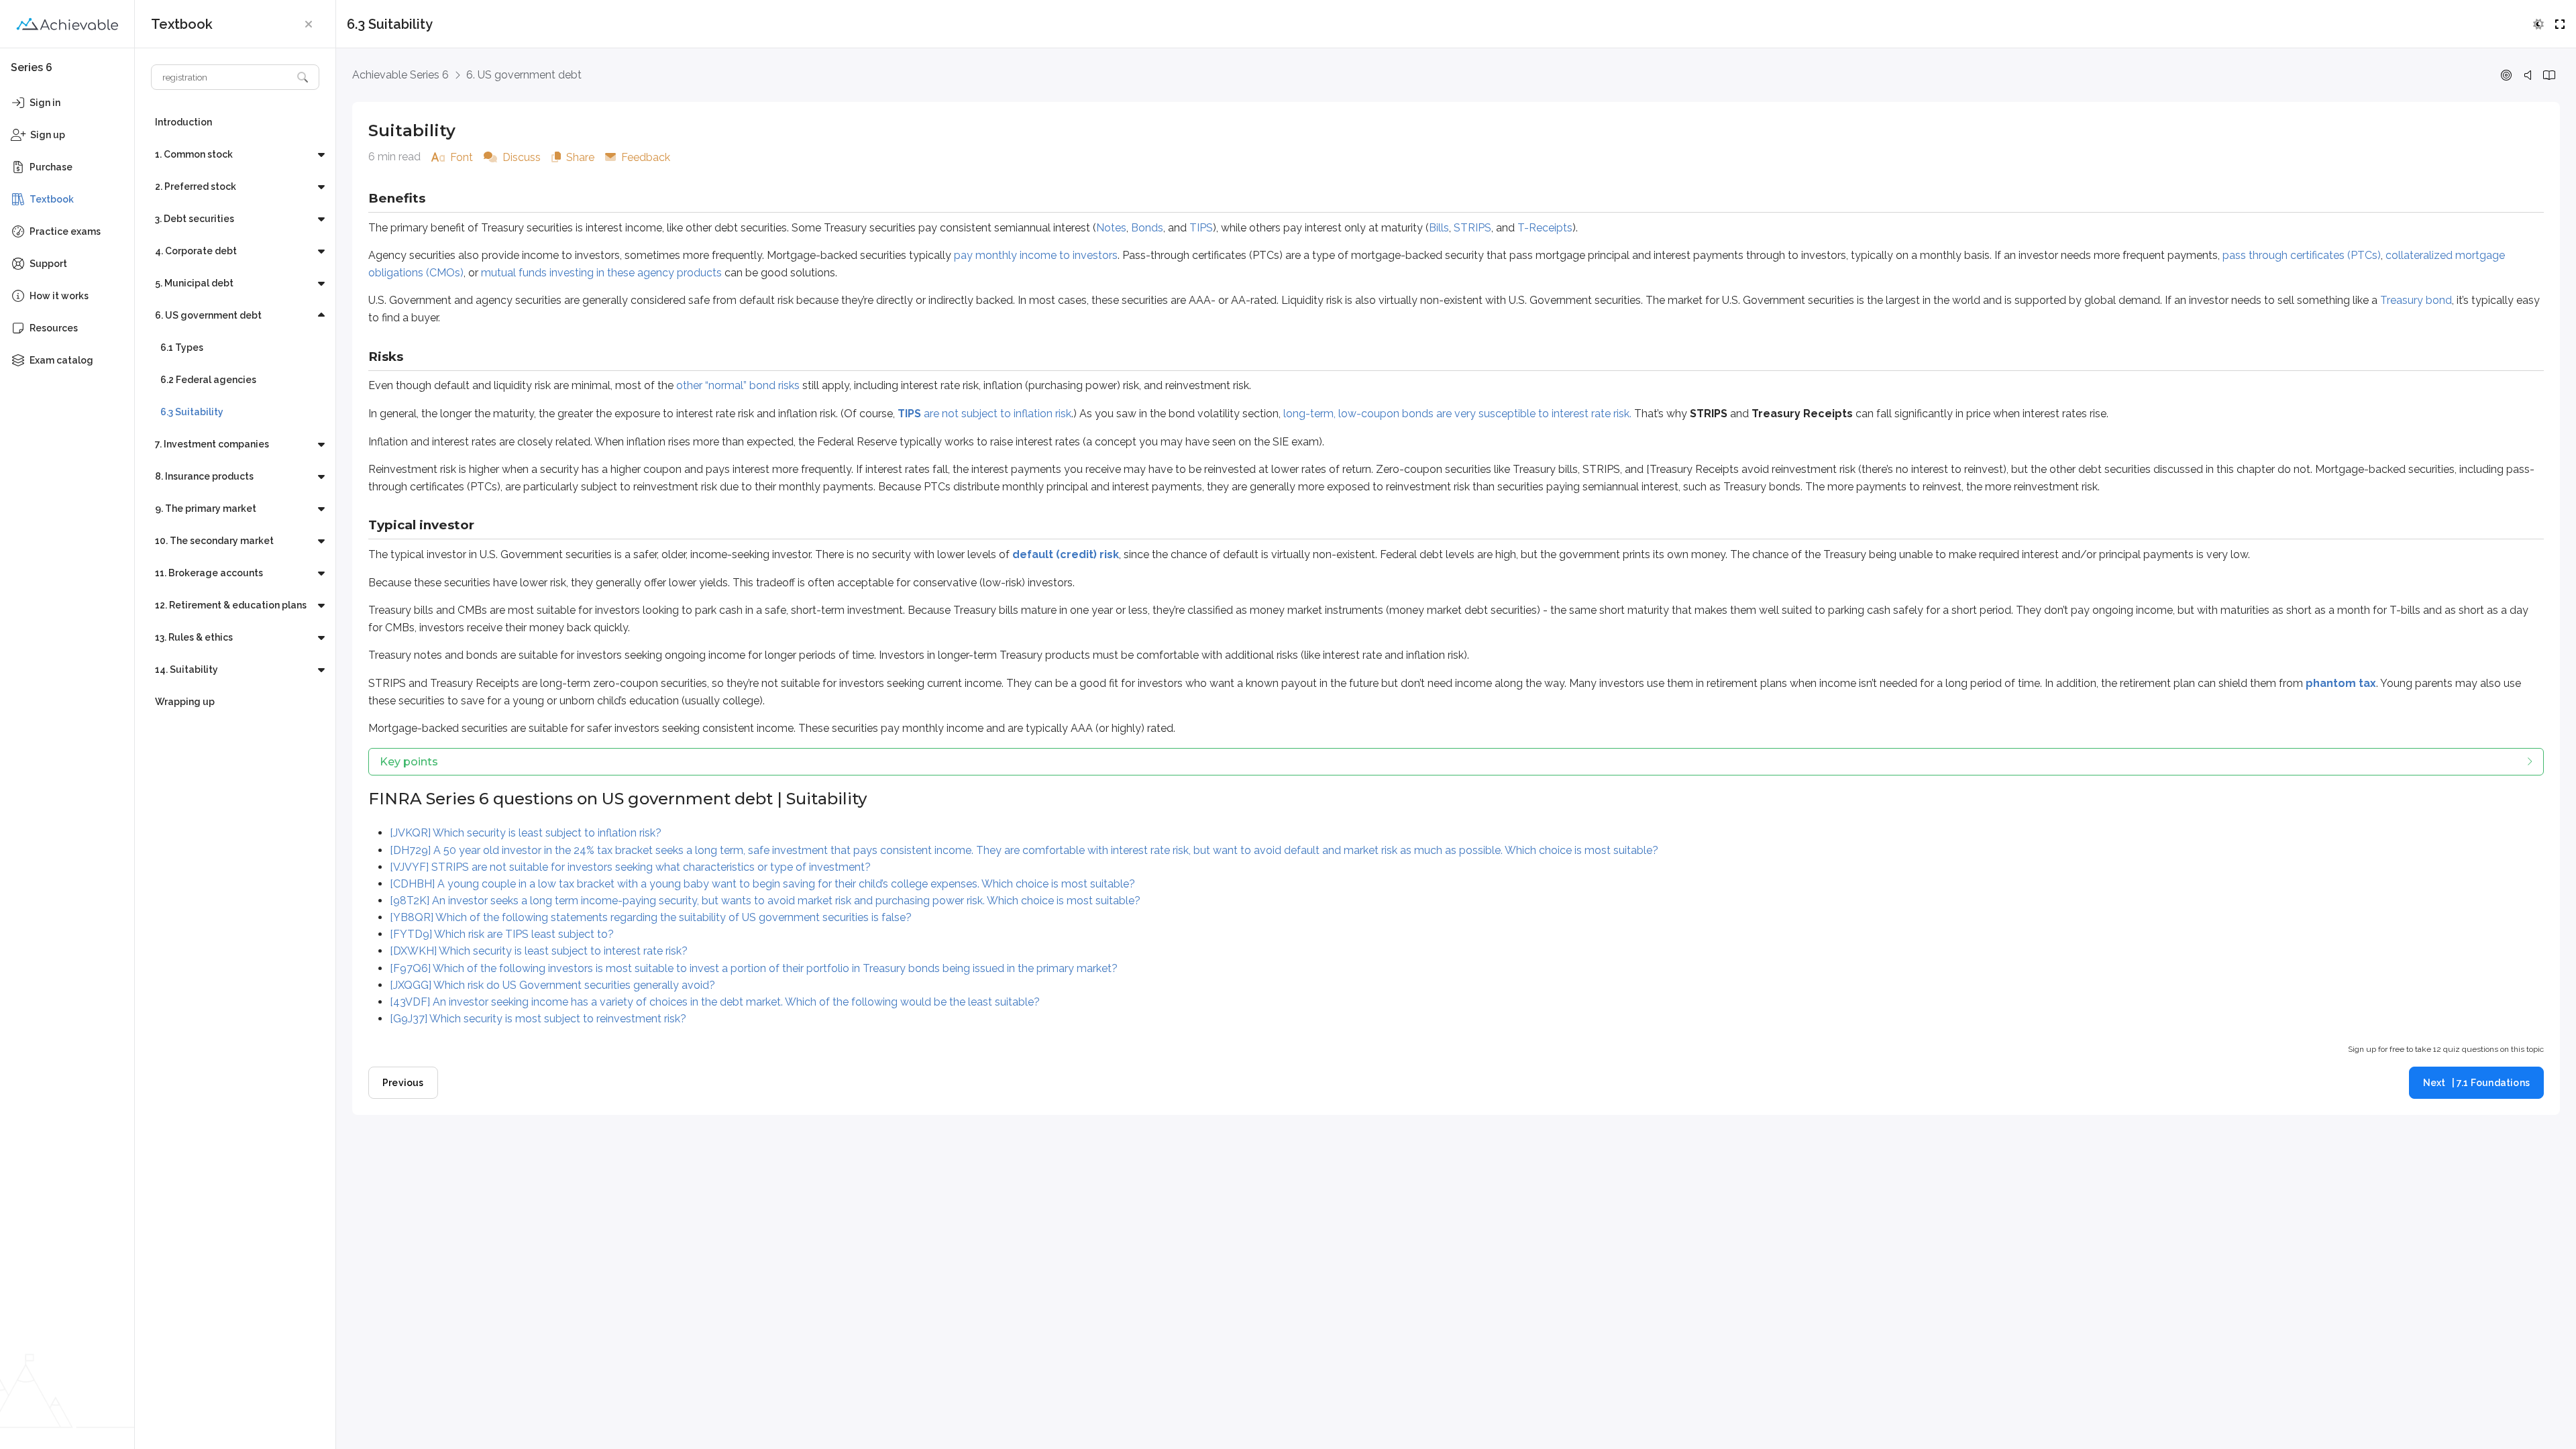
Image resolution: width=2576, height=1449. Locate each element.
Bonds (1147, 228)
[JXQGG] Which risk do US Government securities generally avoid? (552, 985)
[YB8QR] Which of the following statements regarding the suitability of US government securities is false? (651, 917)
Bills (1439, 228)
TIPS (1201, 228)
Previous (403, 1083)
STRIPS (1472, 228)
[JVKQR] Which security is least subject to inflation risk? (526, 833)
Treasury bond (2416, 300)
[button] (309, 24)
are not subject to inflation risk (984, 414)
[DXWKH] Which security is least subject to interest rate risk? (539, 951)
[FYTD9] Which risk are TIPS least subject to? (502, 934)
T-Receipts (1545, 228)
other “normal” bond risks (738, 385)
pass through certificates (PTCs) (2302, 255)
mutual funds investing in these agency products (601, 273)
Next (2476, 1083)
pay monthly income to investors (1036, 255)
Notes (1111, 228)
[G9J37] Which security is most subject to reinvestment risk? (538, 1019)
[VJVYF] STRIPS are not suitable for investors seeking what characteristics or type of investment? (630, 867)
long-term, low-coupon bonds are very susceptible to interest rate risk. (1457, 414)
